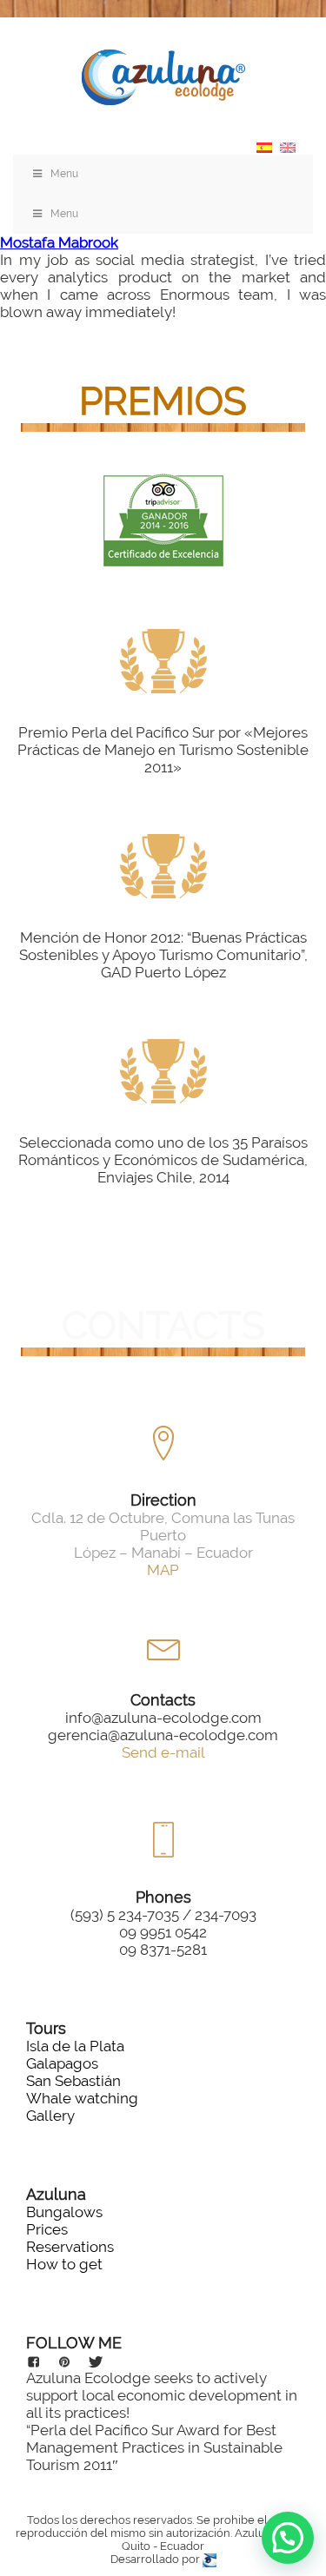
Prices (47, 2229)
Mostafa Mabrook (59, 242)
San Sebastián (73, 2081)
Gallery (50, 2116)
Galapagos (62, 2063)
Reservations (70, 2247)
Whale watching (82, 2098)
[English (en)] (288, 146)
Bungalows (64, 2212)
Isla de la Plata (75, 2046)
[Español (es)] (264, 146)
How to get (64, 2264)
